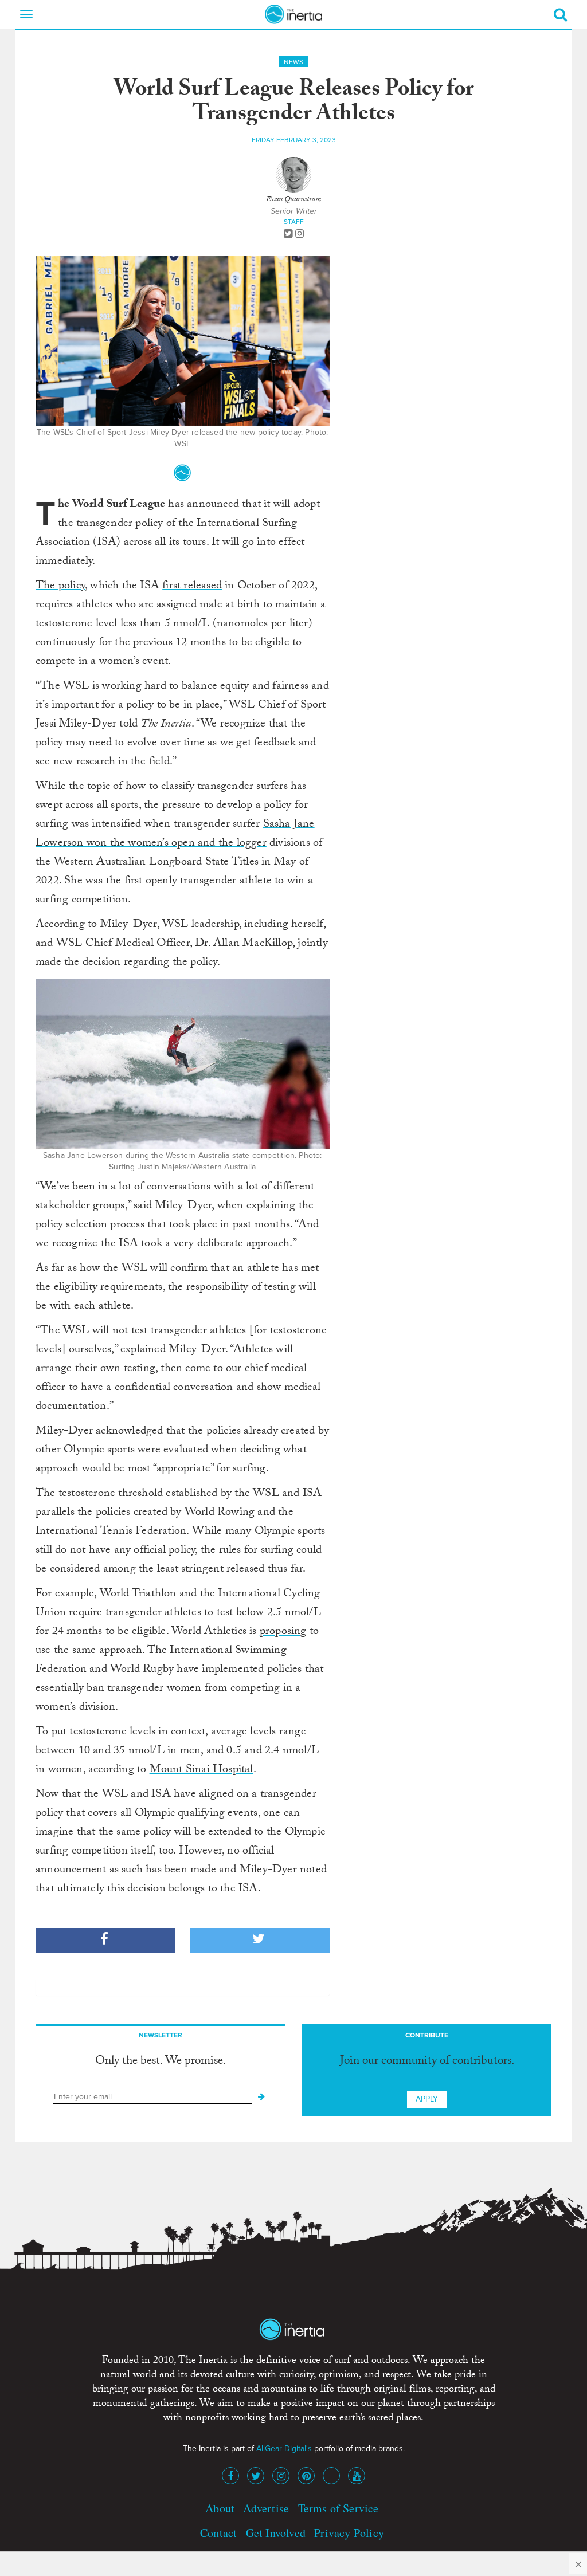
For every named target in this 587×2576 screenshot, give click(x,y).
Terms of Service (338, 2508)
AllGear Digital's (284, 2449)
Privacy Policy (349, 2533)
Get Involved (276, 2533)
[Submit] (261, 2097)
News (293, 62)
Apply (427, 2099)
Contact (218, 2533)
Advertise (266, 2508)
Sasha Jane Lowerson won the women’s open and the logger (175, 835)
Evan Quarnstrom (293, 200)
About (220, 2508)
